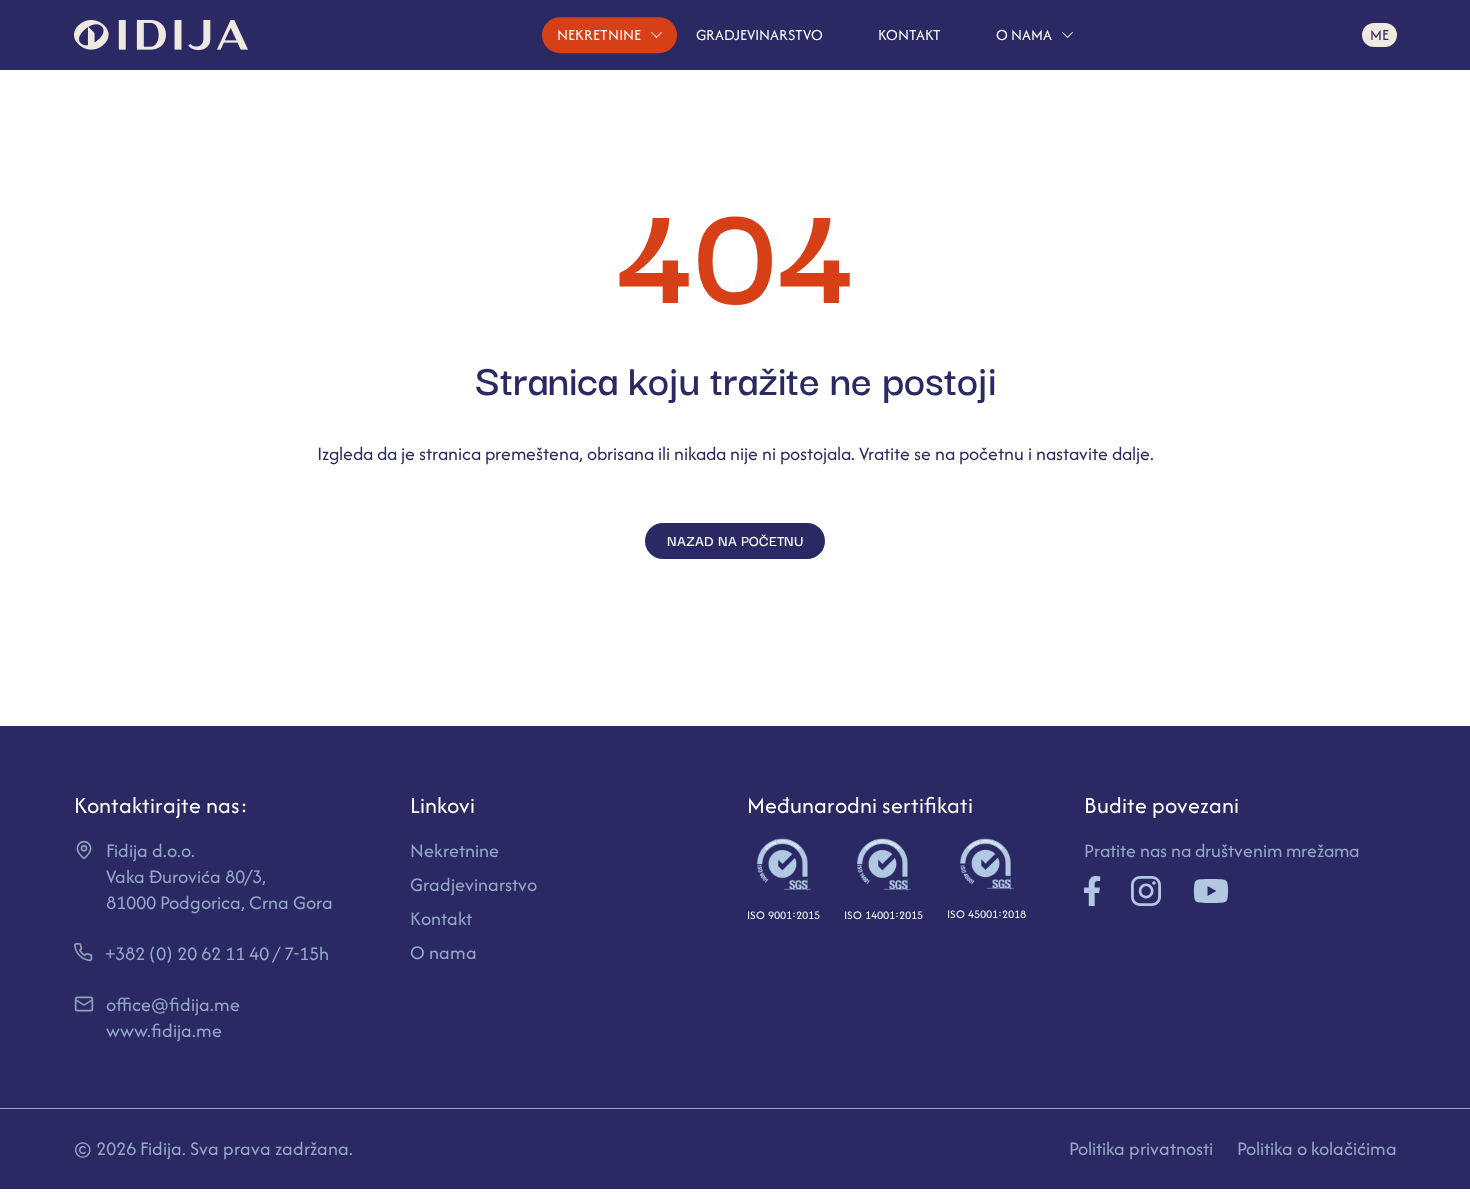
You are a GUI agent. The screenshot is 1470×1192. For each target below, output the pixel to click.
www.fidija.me (164, 1030)
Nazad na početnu (735, 540)
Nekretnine (599, 34)
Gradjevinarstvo (759, 34)
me (1379, 35)
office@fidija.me (173, 1004)
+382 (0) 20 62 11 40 (187, 953)
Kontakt (909, 34)
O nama (1024, 34)
